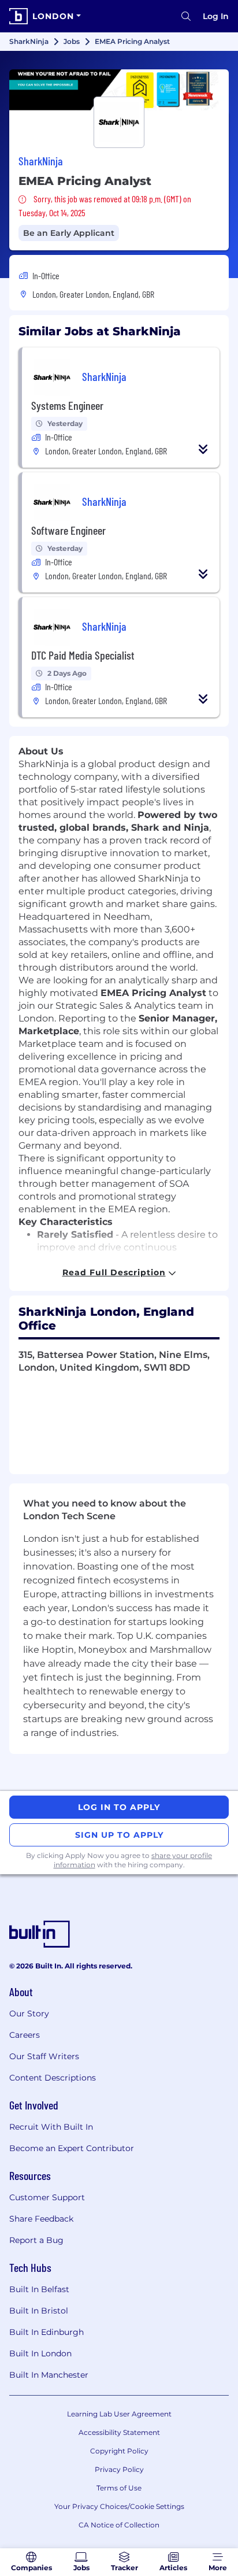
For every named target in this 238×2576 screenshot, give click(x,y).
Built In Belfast (39, 2289)
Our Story (29, 2014)
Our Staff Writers (44, 2056)
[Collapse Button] (203, 449)
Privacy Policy (119, 2469)
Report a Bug (36, 2240)
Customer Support (47, 2197)
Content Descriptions (53, 2078)
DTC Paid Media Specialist (83, 655)
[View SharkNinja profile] (119, 90)
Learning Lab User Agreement (119, 2414)
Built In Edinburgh (47, 2332)
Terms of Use (119, 2488)
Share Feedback (41, 2219)
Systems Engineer (67, 405)
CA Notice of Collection (119, 2525)
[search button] (186, 16)
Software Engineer (68, 530)
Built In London (40, 2353)
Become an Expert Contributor (72, 2148)
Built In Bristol (39, 2311)
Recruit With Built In (51, 2127)
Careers (25, 2035)
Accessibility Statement (119, 2432)
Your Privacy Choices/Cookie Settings (119, 2506)
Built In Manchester (49, 2375)
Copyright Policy (119, 2451)
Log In (216, 16)
